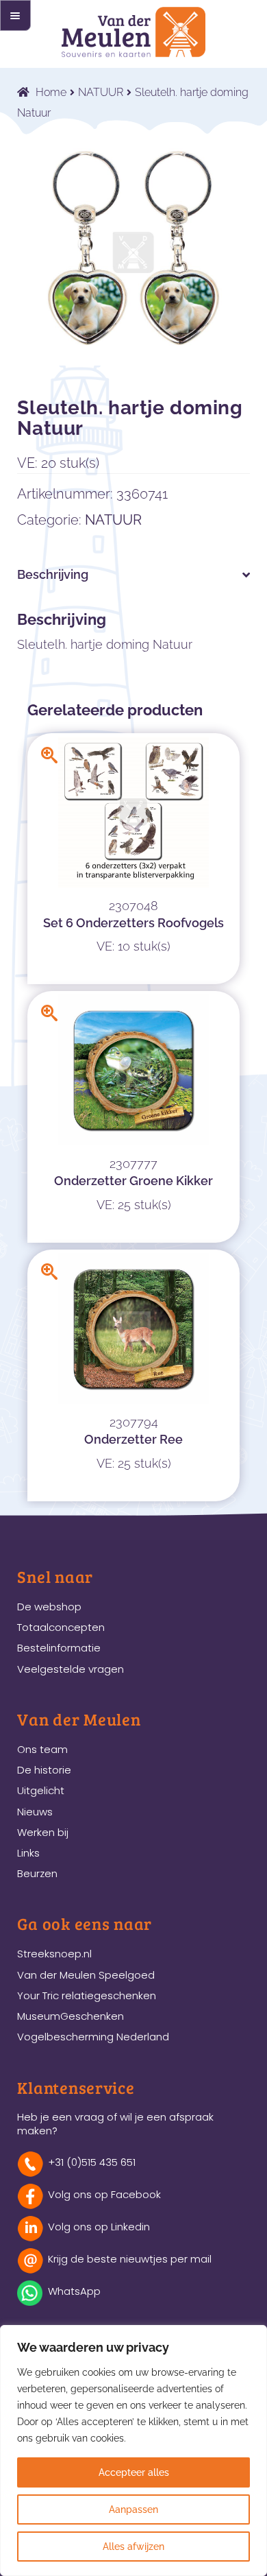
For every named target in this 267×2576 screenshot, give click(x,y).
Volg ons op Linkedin (99, 2227)
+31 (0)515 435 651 (92, 2162)
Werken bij (43, 1832)
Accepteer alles (134, 2472)
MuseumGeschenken (71, 2016)
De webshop (49, 1607)
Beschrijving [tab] (53, 574)
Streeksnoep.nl (54, 1954)
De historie (44, 1770)
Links (28, 1853)
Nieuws (35, 1812)
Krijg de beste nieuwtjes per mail (130, 2259)
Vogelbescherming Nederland (93, 2037)
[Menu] (15, 15)
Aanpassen (133, 2509)
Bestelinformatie (59, 1648)
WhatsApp (74, 2291)
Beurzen (37, 1873)
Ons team (42, 1749)
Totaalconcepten (61, 1627)
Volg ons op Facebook (104, 2194)
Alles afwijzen (133, 2547)
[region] (133, 2450)
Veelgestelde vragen (71, 1669)
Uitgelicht (41, 1790)
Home (51, 92)
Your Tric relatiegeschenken (87, 1995)
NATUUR (101, 92)
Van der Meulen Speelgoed (86, 1975)
